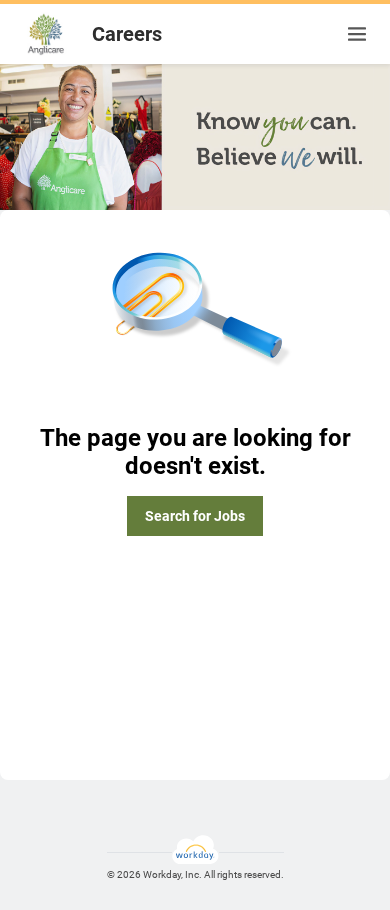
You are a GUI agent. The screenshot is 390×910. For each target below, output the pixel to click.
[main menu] (357, 34)
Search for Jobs (195, 516)
